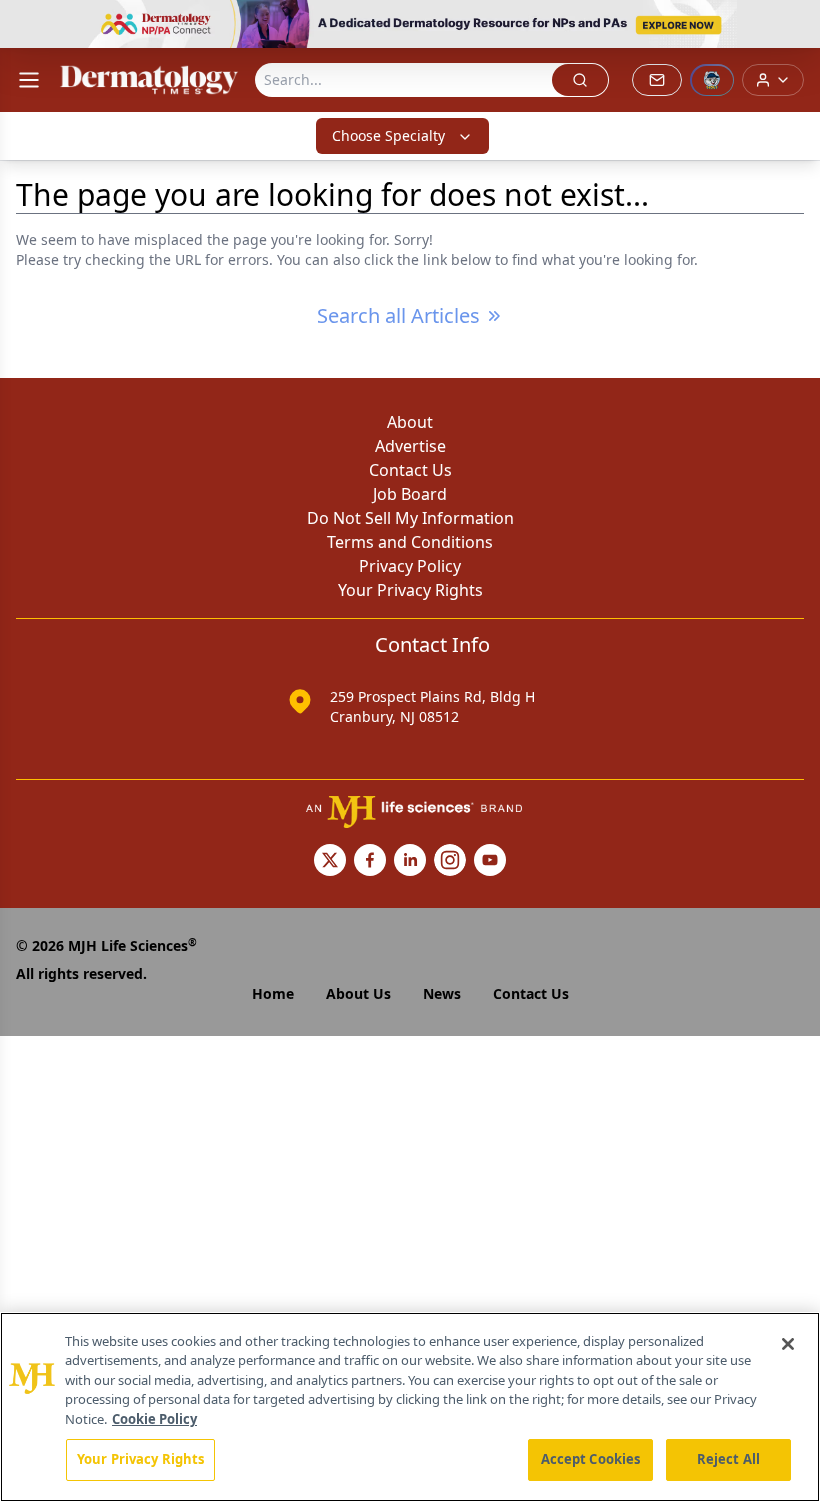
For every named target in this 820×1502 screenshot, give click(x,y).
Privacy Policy (410, 566)
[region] (410, 1407)
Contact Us (410, 470)
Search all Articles (398, 315)
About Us (358, 993)
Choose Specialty (388, 135)
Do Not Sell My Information (410, 518)
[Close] (788, 1344)
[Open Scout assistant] (712, 80)
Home (273, 993)
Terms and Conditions (410, 542)
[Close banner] (794, 26)
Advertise (410, 446)
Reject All (728, 1459)
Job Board (410, 494)
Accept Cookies (591, 1459)
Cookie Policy (154, 1419)
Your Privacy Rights (410, 590)
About (410, 422)
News (442, 993)
